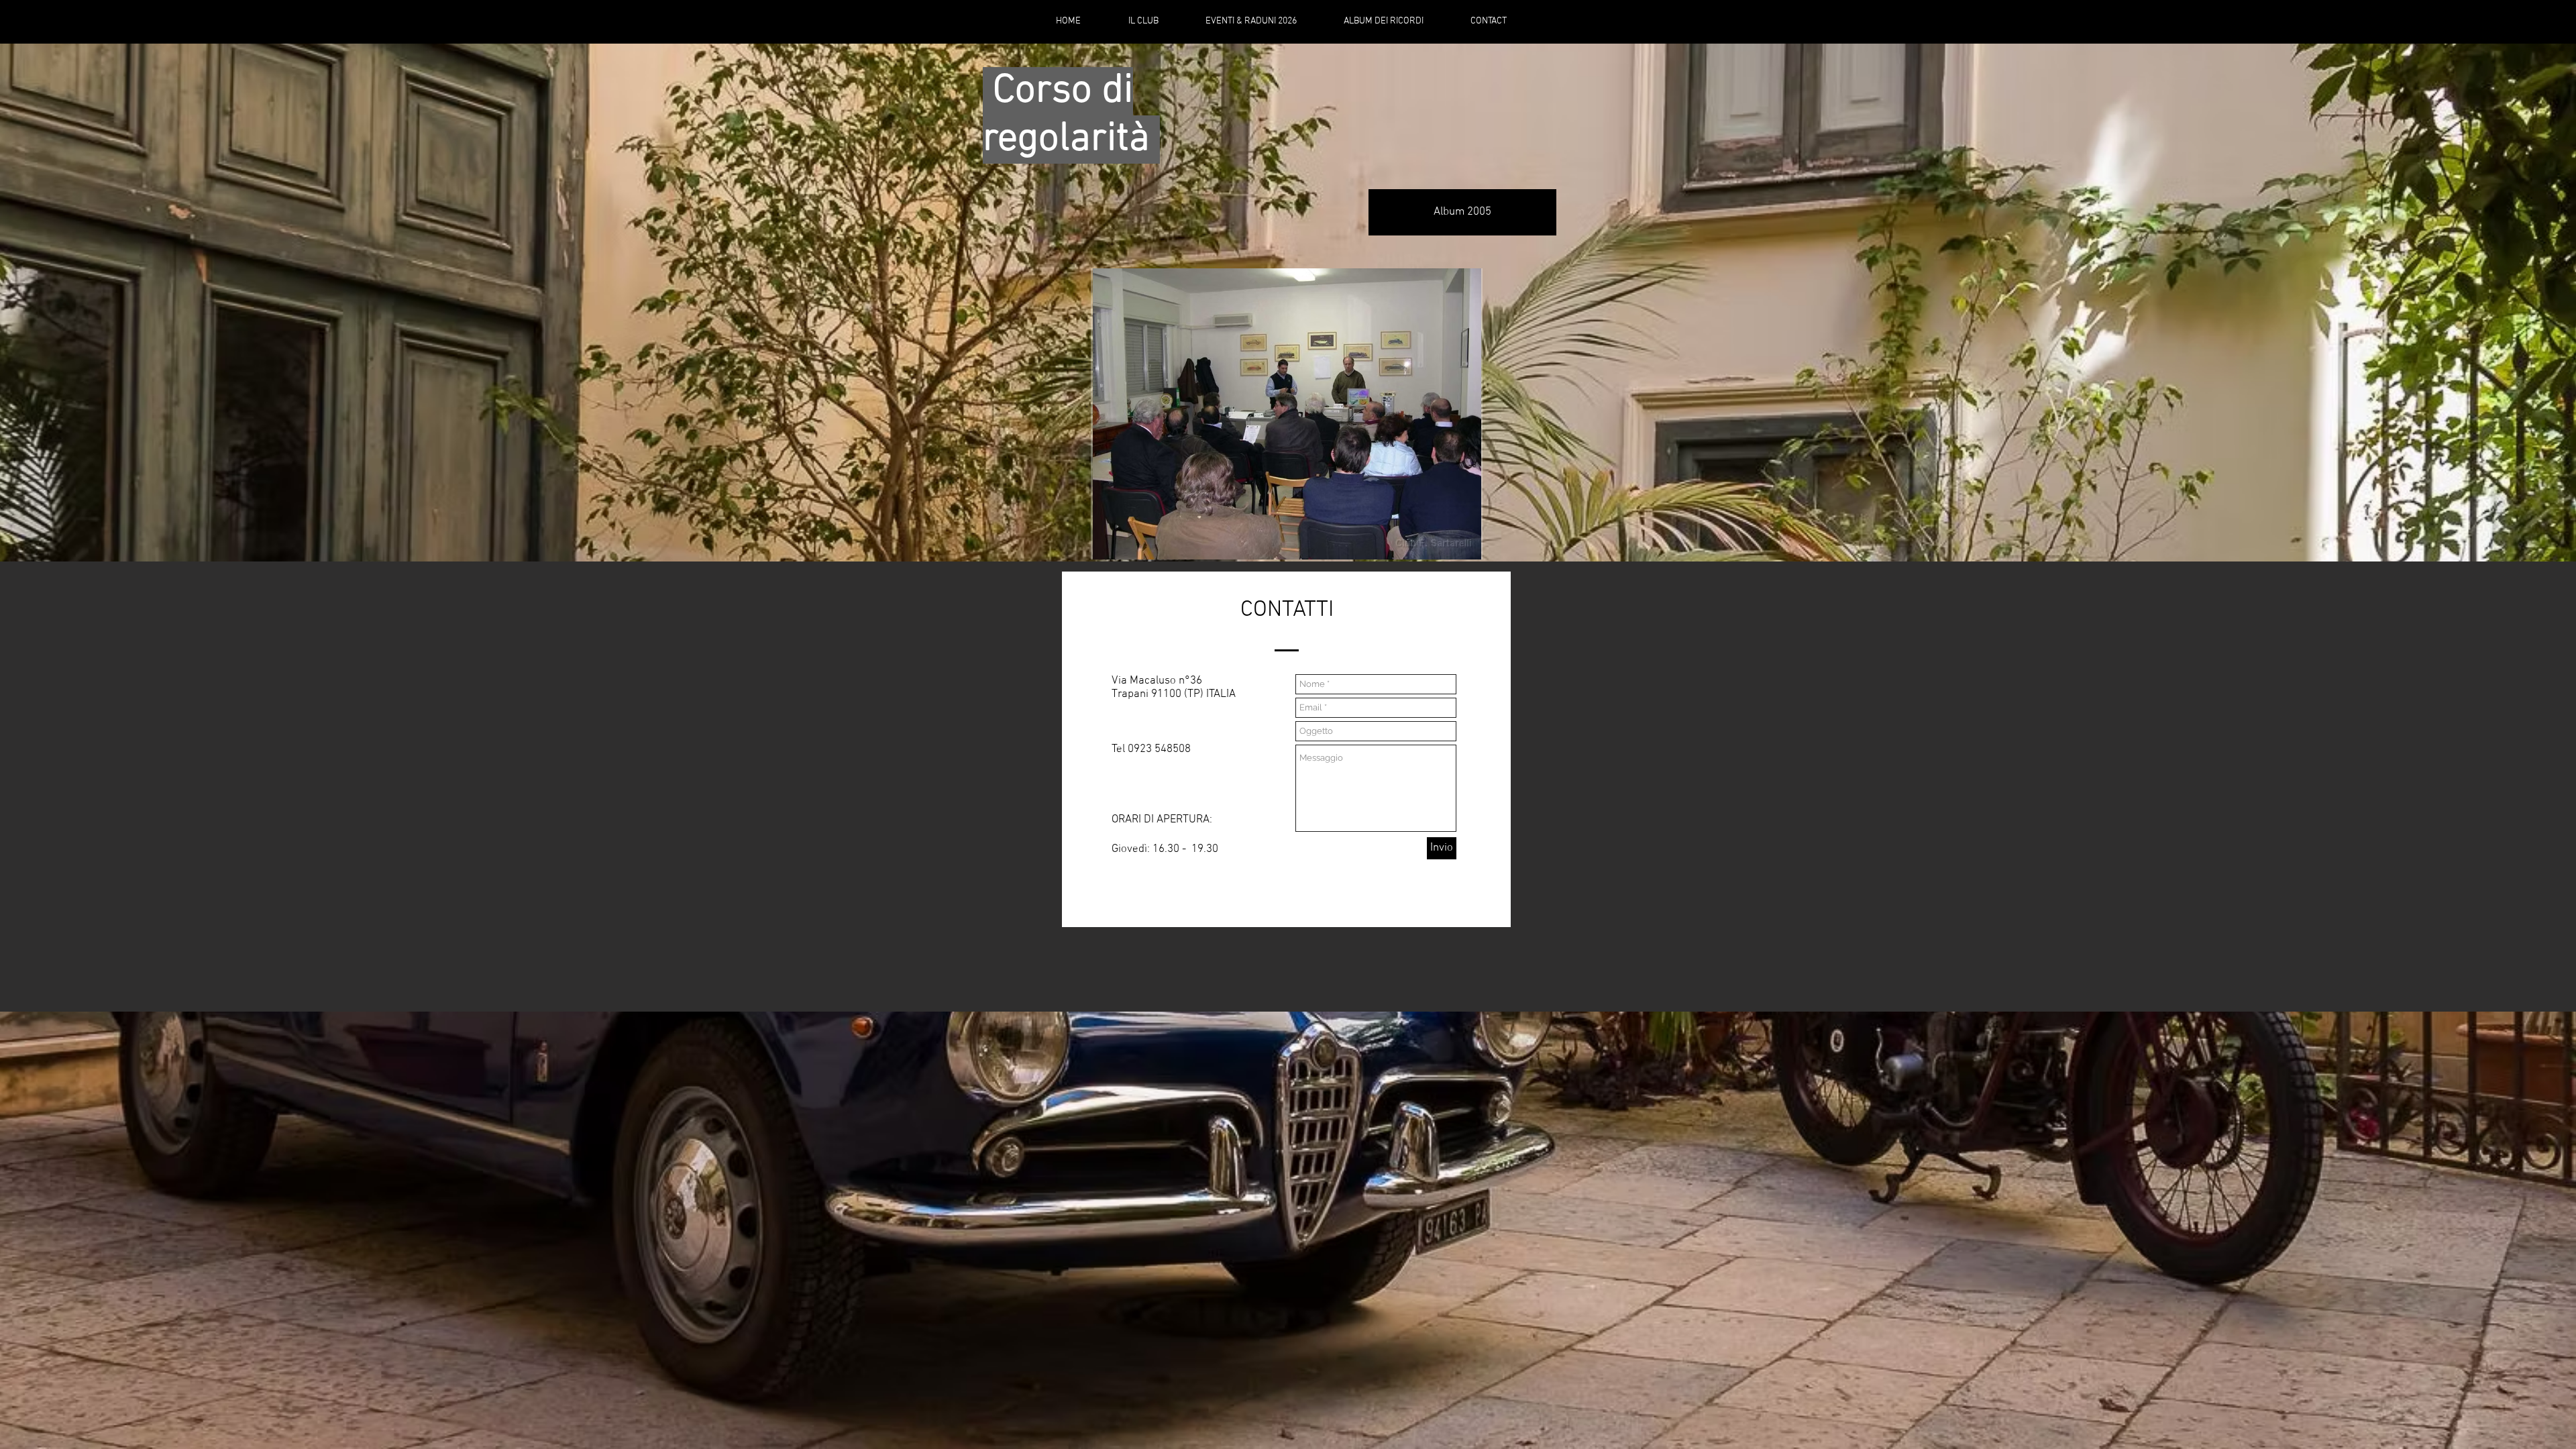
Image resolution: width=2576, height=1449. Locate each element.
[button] (1287, 414)
